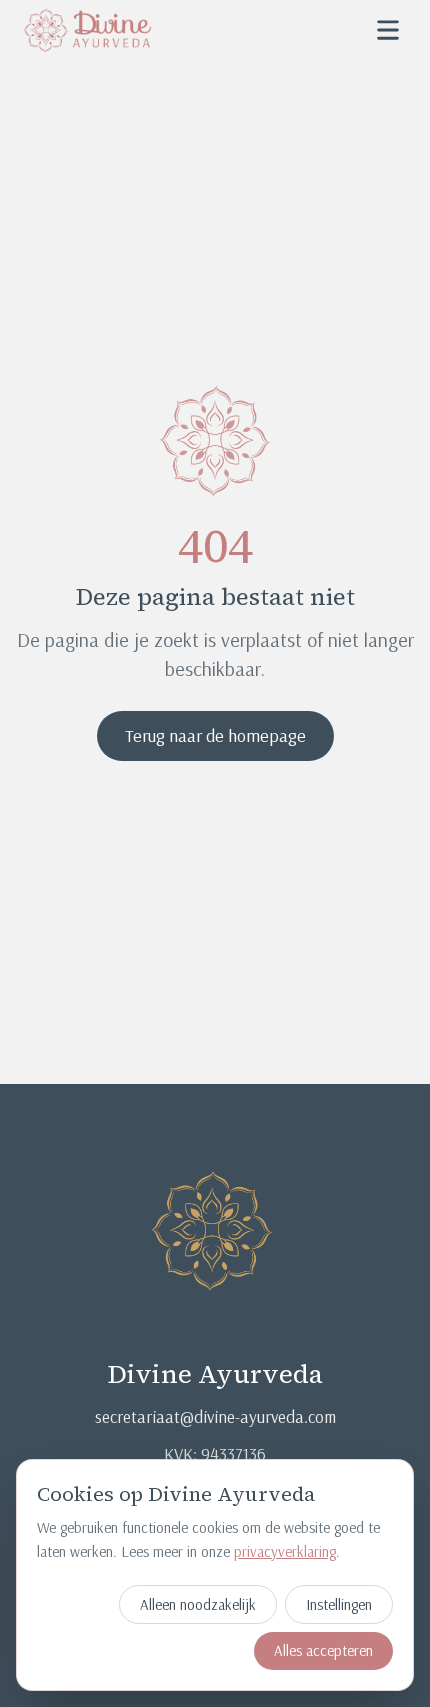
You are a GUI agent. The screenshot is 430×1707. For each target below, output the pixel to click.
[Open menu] (388, 30)
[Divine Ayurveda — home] (87, 30)
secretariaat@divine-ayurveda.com (215, 1416)
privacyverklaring (285, 1551)
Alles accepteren (323, 1650)
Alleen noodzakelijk (198, 1604)
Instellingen (339, 1604)
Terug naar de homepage (215, 735)
